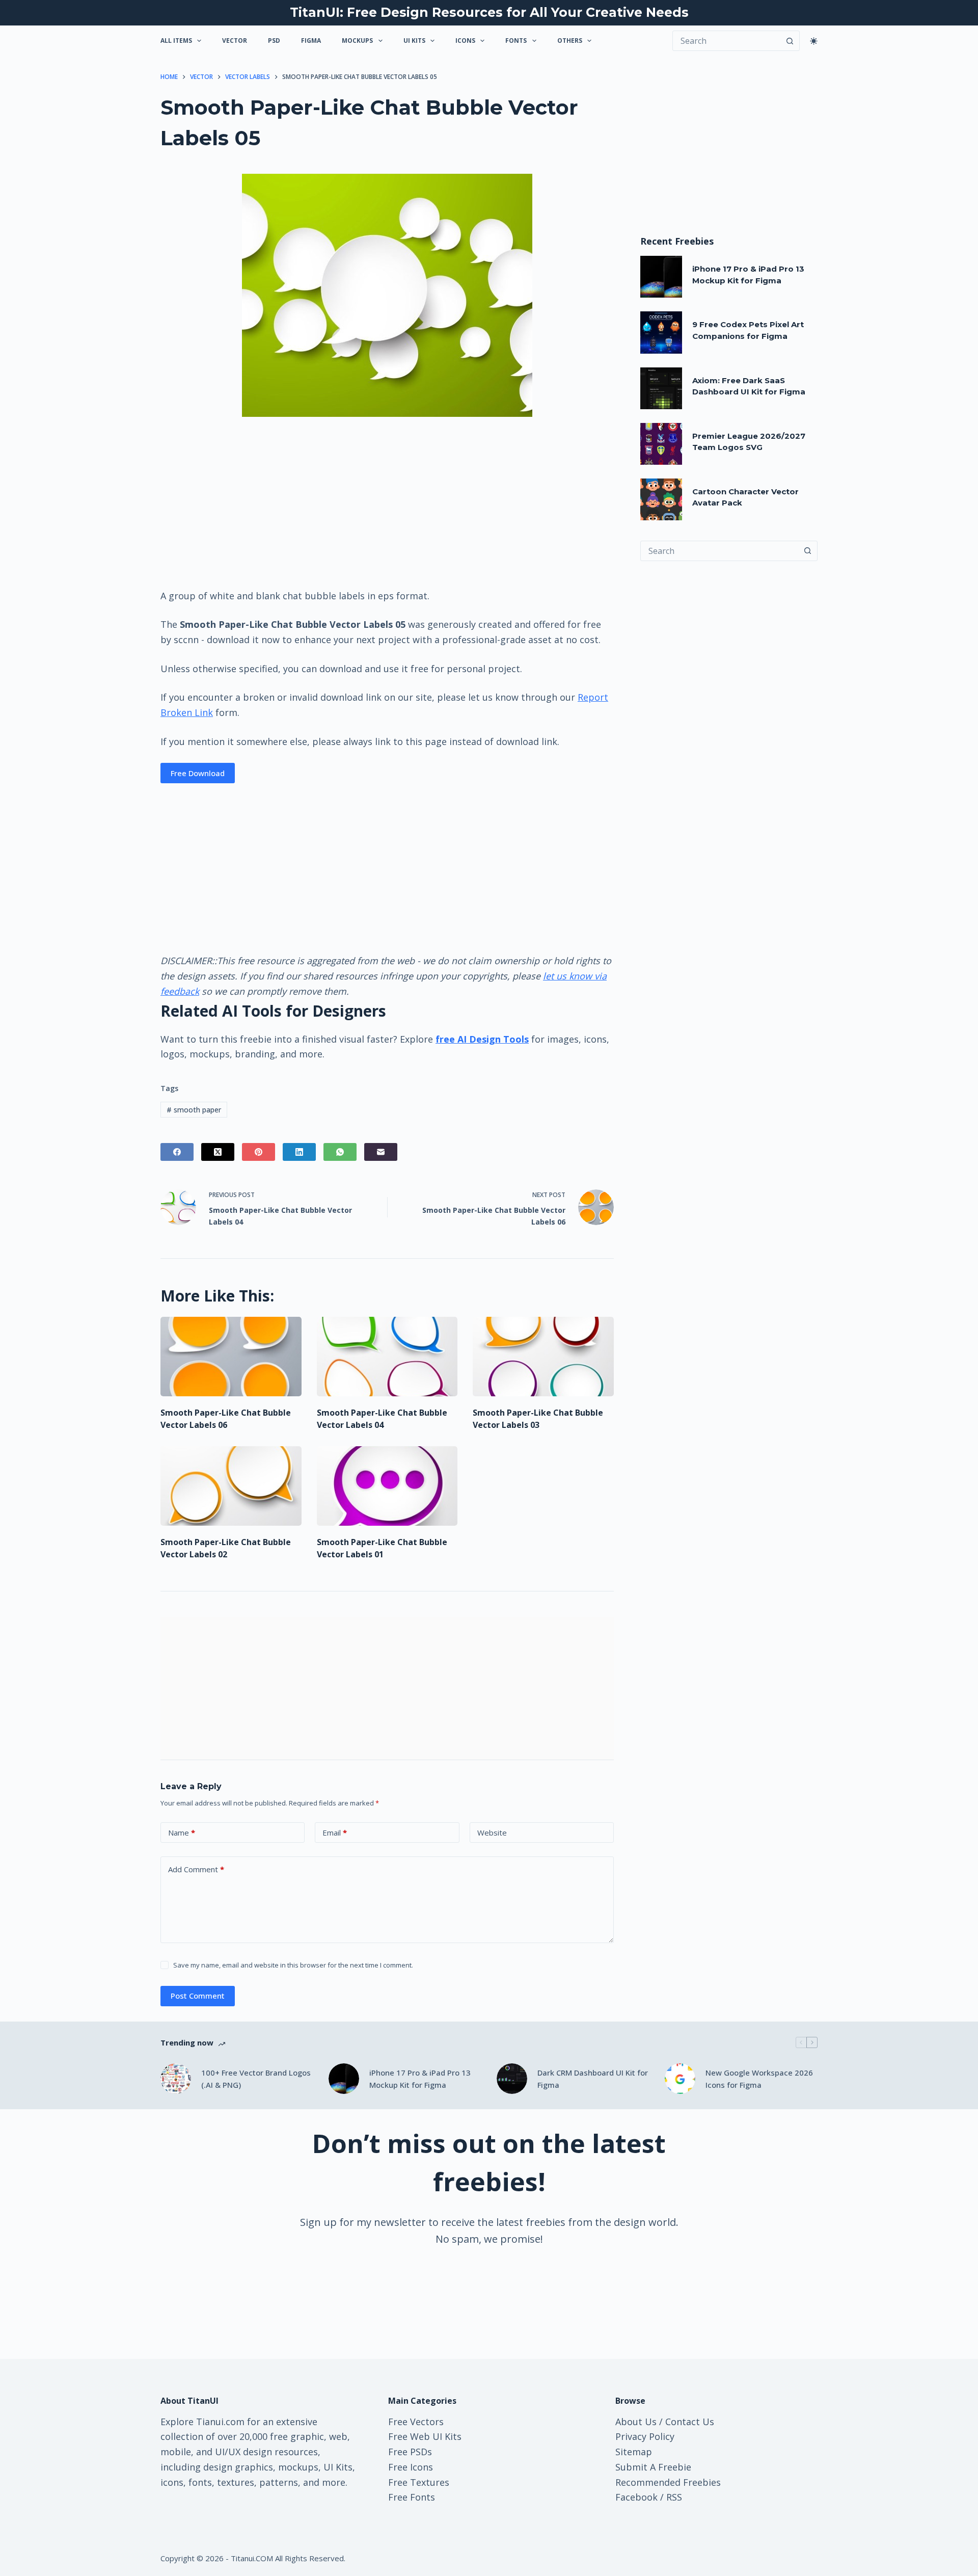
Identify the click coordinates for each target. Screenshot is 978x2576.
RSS (674, 2497)
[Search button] (790, 41)
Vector (235, 41)
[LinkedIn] (299, 1152)
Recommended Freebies (668, 2482)
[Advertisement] (387, 502)
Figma (311, 41)
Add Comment (196, 1869)
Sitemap (634, 2452)
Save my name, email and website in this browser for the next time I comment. (293, 1965)
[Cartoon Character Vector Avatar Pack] (661, 499)
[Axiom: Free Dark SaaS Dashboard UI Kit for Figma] (661, 388)
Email (335, 1833)
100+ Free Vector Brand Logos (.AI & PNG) (256, 2079)
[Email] (381, 1152)
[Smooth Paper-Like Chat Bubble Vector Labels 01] (387, 1486)
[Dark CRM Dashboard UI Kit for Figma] (512, 2079)
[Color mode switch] (814, 41)
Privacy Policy (645, 2436)
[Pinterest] (259, 1152)
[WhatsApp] (340, 1152)
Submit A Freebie (653, 2467)
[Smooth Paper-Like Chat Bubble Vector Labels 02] (231, 1486)
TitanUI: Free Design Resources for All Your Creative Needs (489, 12)
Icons (465, 41)
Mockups (357, 41)
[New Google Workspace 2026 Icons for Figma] (680, 2079)
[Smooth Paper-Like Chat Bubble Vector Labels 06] (231, 1357)
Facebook (636, 2497)
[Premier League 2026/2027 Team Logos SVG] (661, 444)
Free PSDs (410, 2452)
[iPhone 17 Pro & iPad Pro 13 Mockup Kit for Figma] (661, 277)
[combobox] (719, 551)
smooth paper (194, 1110)
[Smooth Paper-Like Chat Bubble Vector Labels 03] (543, 1357)
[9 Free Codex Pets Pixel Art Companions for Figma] (661, 332)
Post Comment (198, 1996)
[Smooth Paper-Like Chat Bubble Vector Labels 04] (387, 1357)
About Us (636, 2422)
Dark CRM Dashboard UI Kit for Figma (593, 2079)
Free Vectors (416, 2422)
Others (570, 41)
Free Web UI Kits (425, 2436)
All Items (176, 41)
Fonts (516, 41)
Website (492, 1833)
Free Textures (419, 2482)
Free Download (198, 773)
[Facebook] (177, 1152)
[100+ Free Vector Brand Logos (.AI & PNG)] (176, 2079)
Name (182, 1833)
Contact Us (690, 2422)
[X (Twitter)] (218, 1152)
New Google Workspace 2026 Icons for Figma (759, 2079)
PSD (274, 41)
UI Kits (414, 41)
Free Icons (411, 2467)
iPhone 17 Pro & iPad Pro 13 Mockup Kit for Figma (420, 2079)
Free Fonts (412, 2497)
